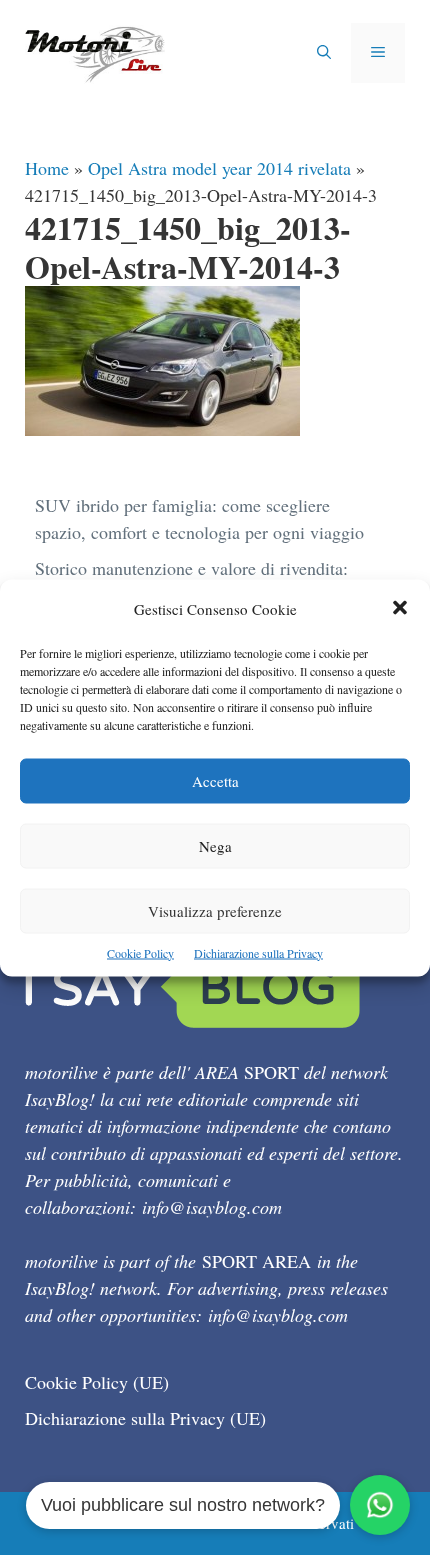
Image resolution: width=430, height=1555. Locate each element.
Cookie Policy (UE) (97, 1382)
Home (47, 168)
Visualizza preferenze (215, 910)
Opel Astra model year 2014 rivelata (219, 168)
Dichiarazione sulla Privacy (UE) (145, 1418)
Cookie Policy (140, 952)
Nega (215, 845)
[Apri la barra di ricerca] (324, 53)
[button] (400, 608)
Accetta (215, 780)
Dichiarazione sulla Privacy (258, 952)
